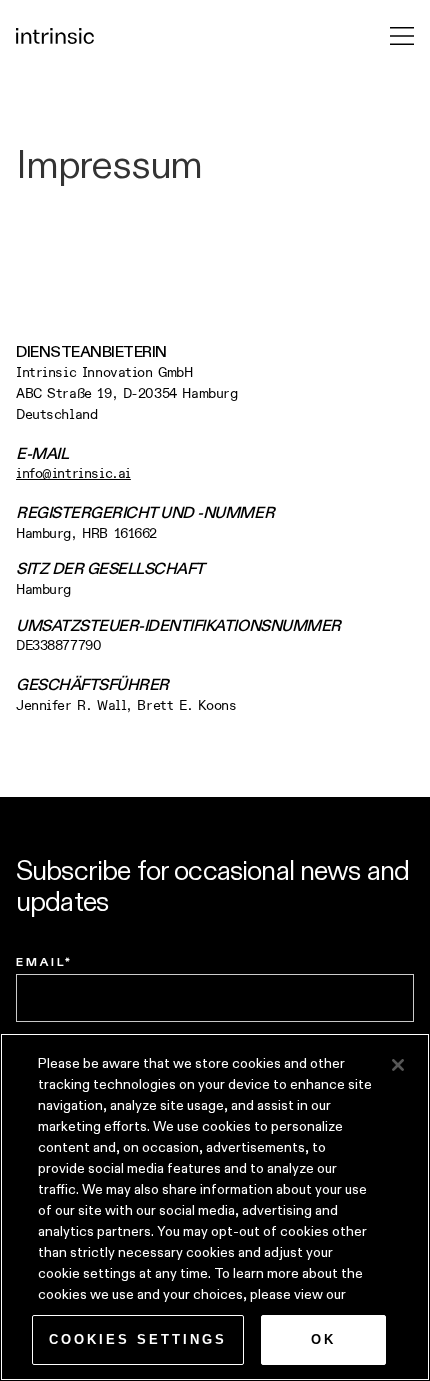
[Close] (398, 1065)
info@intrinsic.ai (73, 473)
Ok (323, 1339)
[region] (215, 1207)
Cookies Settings (138, 1339)
